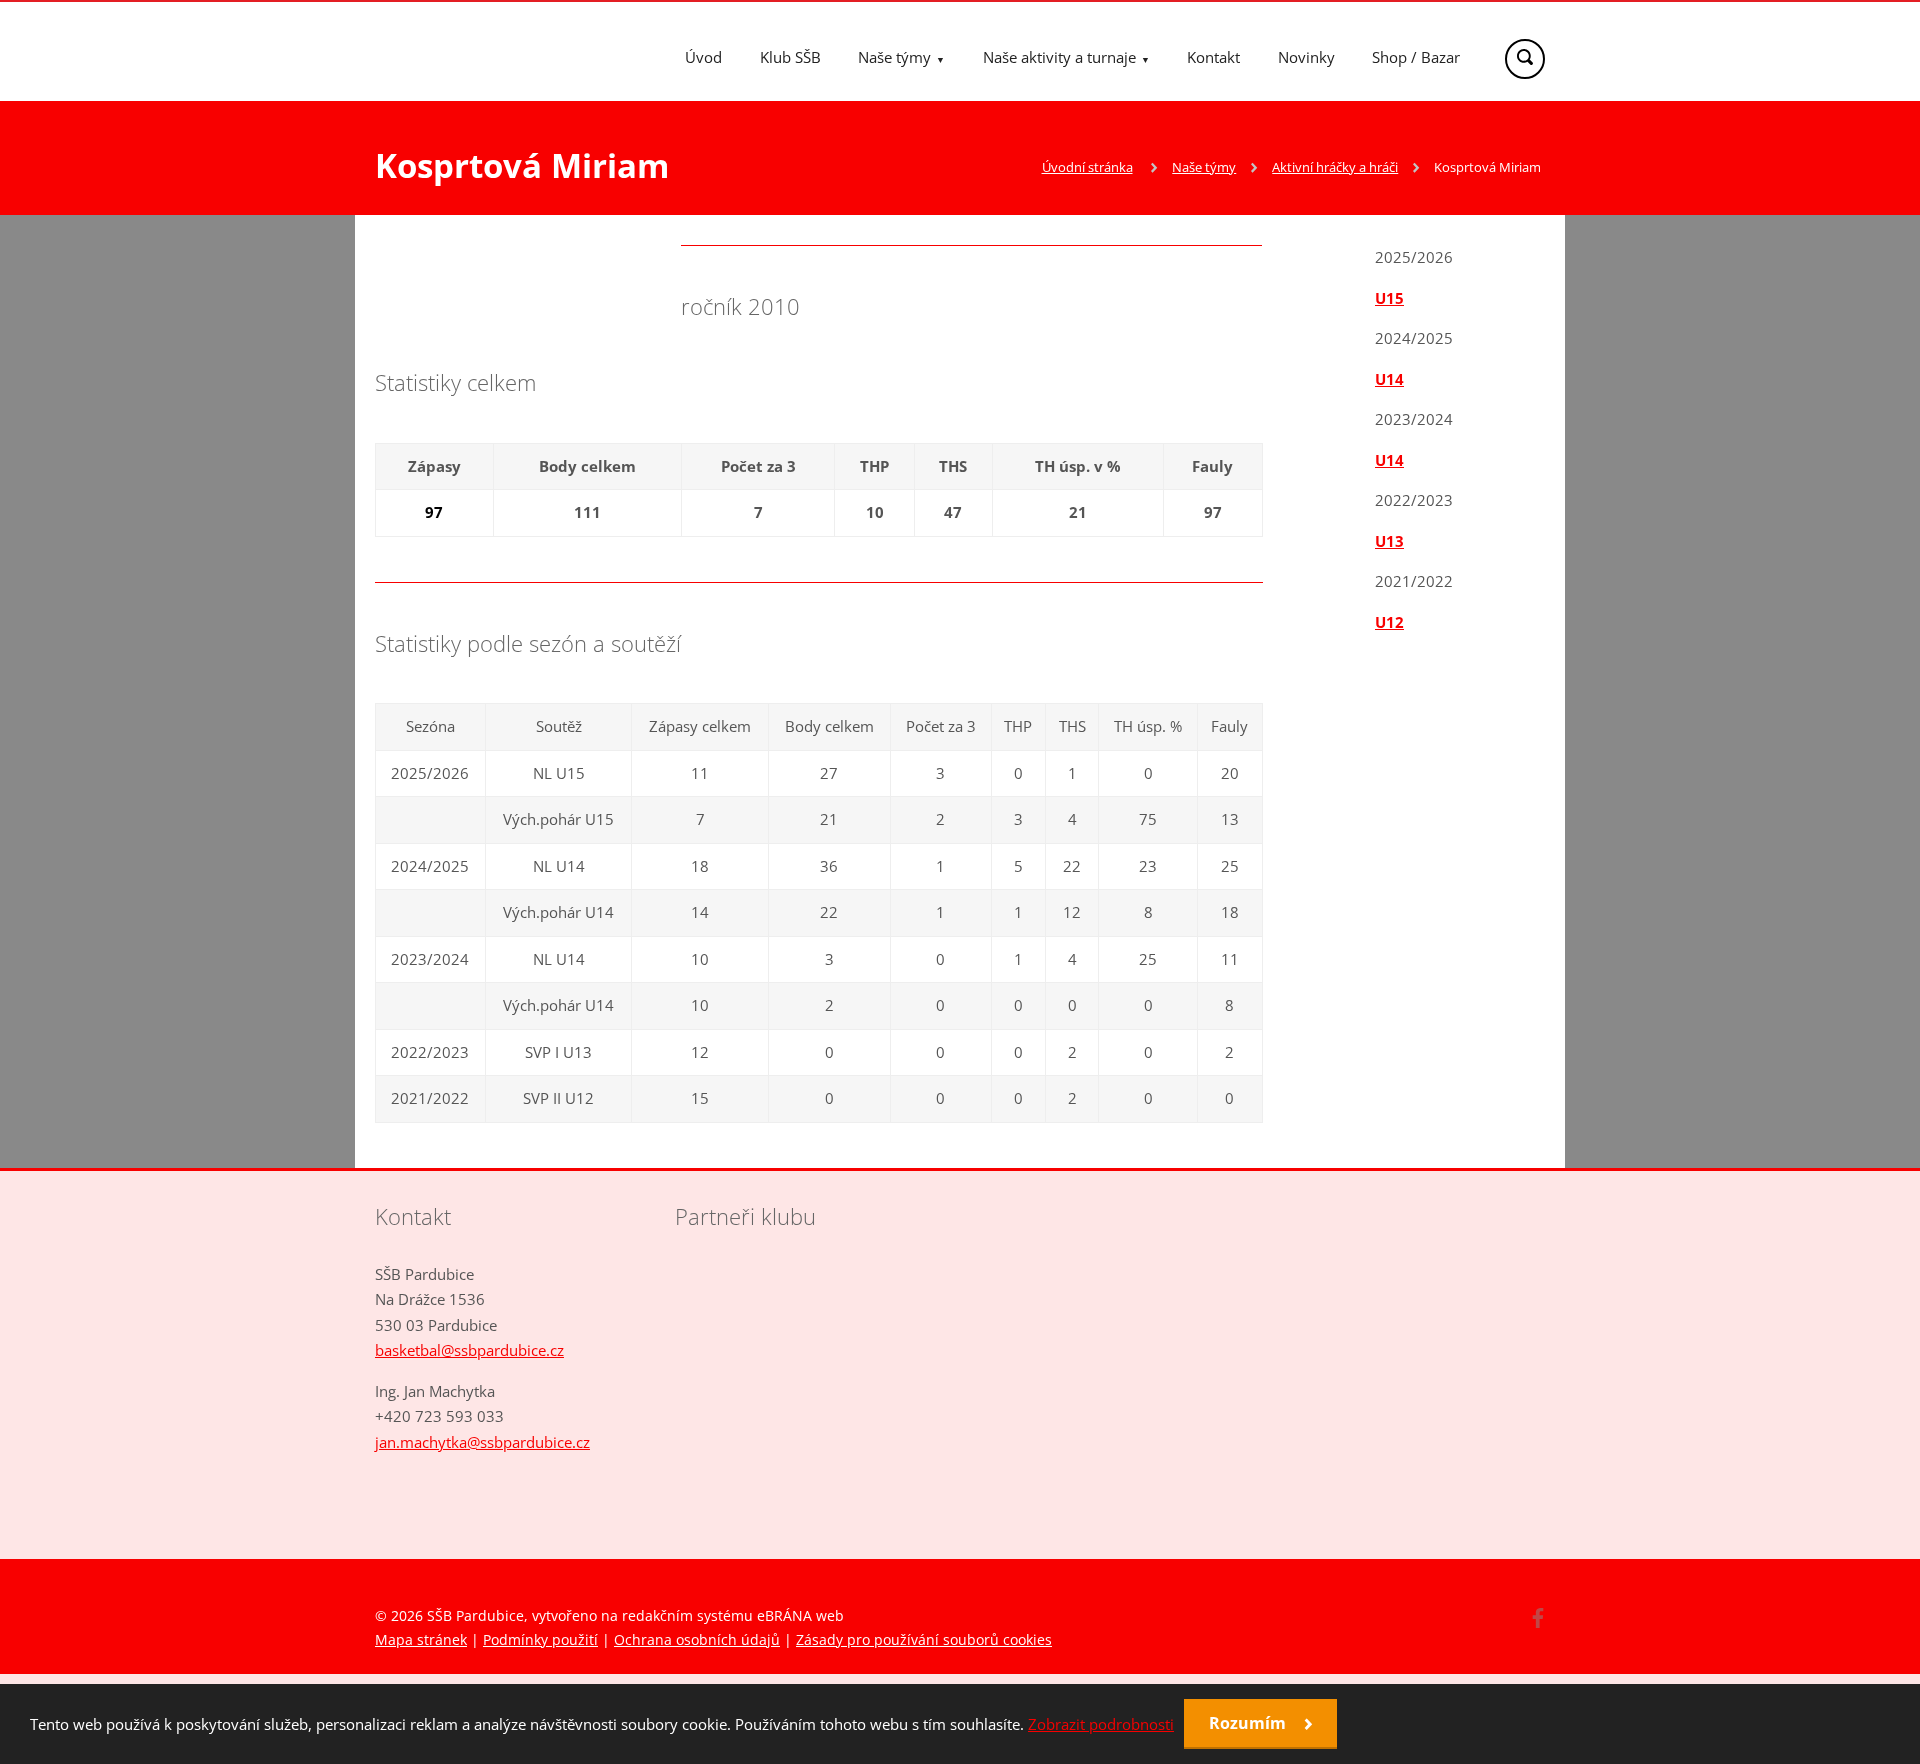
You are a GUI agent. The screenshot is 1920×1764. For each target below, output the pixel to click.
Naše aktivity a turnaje (1059, 57)
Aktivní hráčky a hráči (1335, 167)
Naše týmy (894, 57)
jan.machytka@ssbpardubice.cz (482, 1442)
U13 (1389, 541)
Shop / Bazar (1416, 57)
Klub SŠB (790, 57)
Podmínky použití (540, 1639)
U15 (1389, 298)
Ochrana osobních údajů (697, 1639)
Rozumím (1249, 1723)
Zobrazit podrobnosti (1101, 1724)
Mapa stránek (421, 1639)
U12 (1389, 622)
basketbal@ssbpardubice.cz (469, 1350)
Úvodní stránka (1087, 167)
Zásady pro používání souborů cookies (924, 1639)
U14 (1389, 379)
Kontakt (1213, 57)
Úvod (703, 57)
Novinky (1306, 57)
